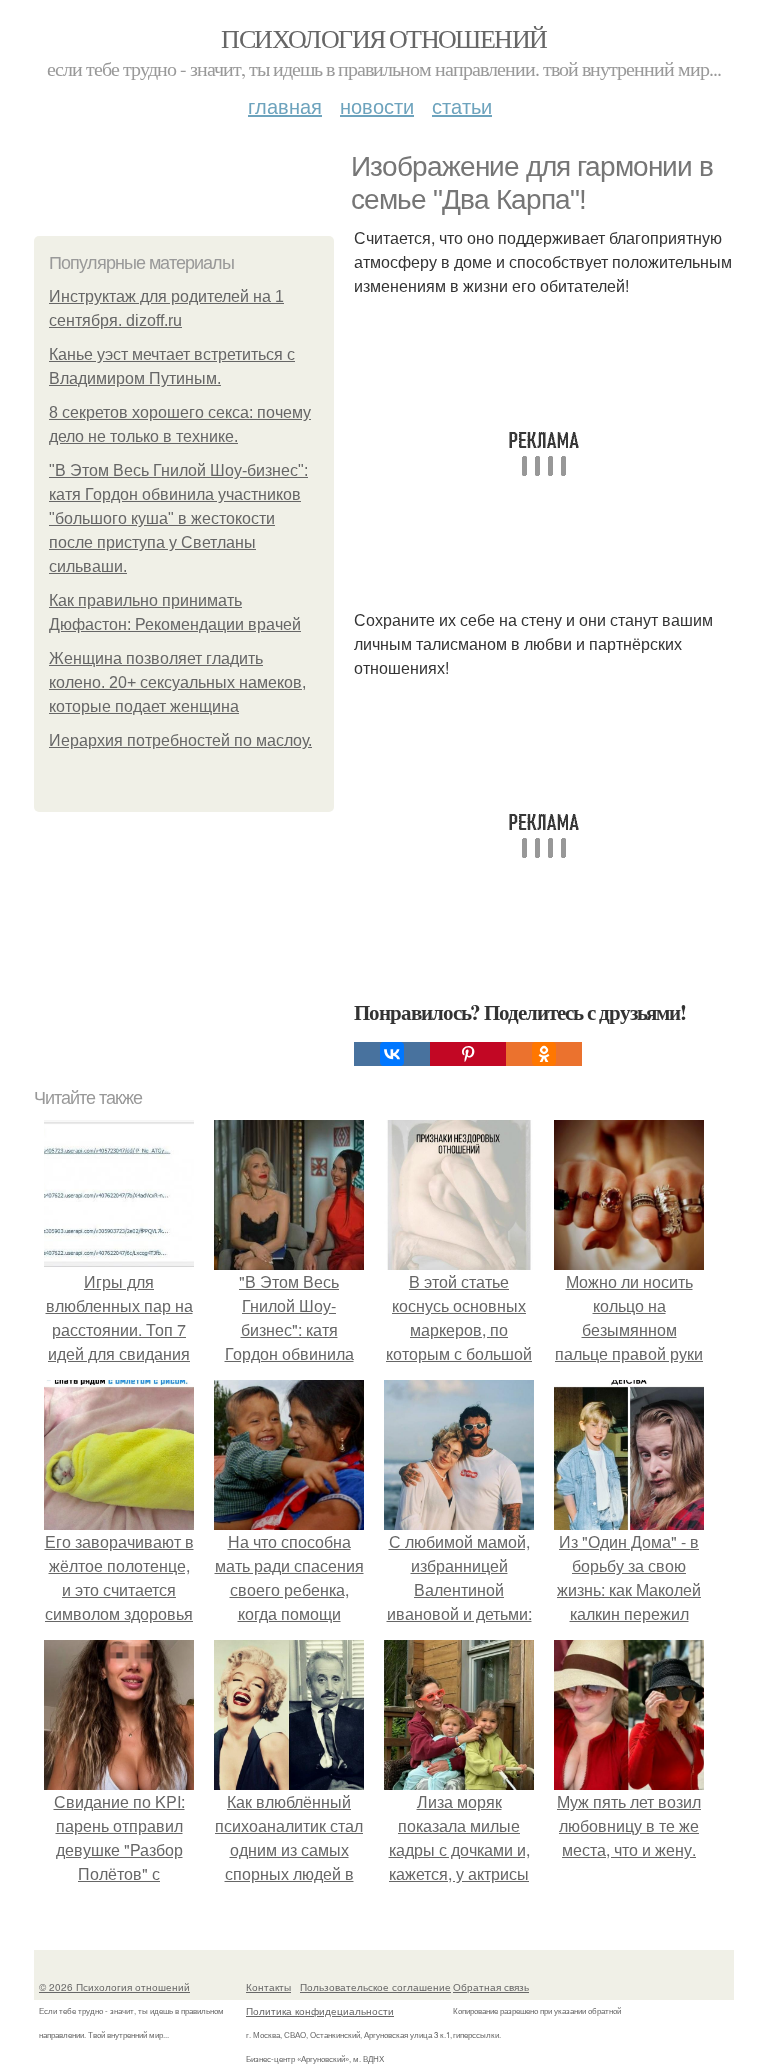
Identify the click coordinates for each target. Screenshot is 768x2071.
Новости (377, 105)
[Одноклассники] (544, 1054)
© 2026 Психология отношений (114, 1987)
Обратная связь (491, 1987)
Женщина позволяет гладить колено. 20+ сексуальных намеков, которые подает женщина (177, 682)
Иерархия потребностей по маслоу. (180, 740)
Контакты (268, 1987)
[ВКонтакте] (392, 1054)
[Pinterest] (468, 1054)
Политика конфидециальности (320, 2011)
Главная (285, 105)
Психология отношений (383, 38)
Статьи (462, 105)
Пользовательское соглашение (375, 1987)
